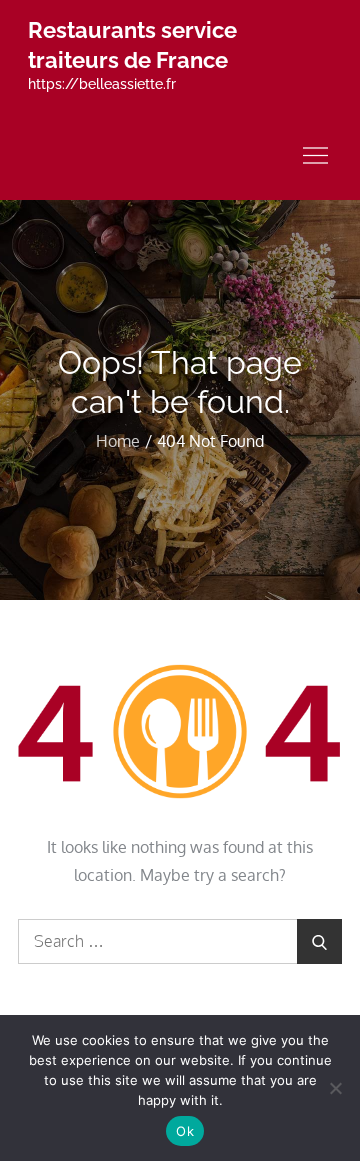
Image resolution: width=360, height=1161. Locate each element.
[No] (335, 1088)
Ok (185, 1131)
